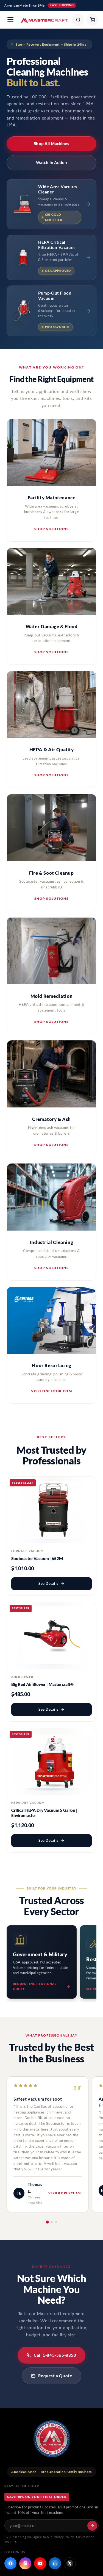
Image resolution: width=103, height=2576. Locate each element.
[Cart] (93, 20)
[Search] (78, 20)
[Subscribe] (92, 2526)
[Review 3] (56, 2222)
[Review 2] (52, 2222)
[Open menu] (10, 20)
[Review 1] (47, 2222)
